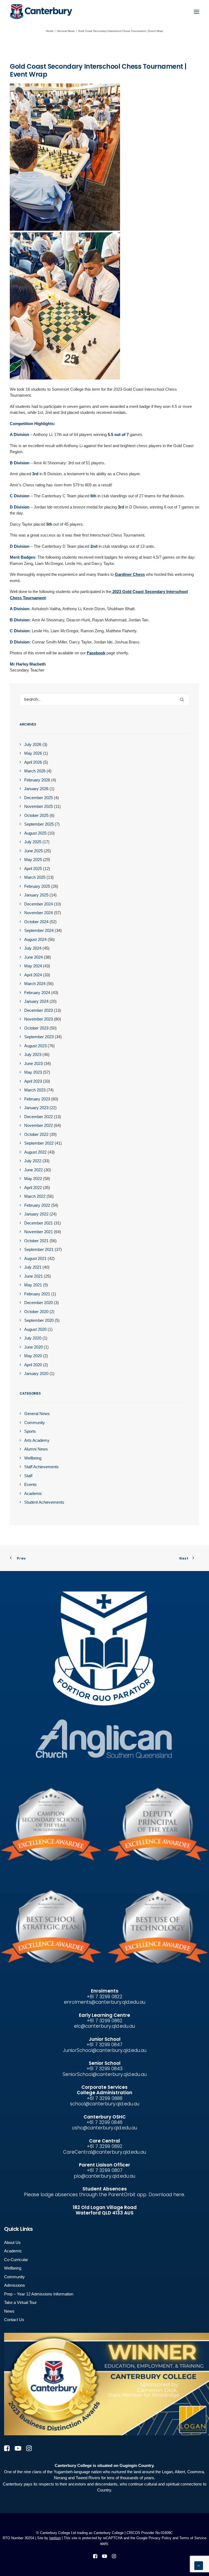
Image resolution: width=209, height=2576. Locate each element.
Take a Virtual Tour (20, 2302)
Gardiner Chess (130, 574)
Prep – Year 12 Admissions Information (39, 2294)
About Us (12, 2242)
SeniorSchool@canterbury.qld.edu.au (105, 2074)
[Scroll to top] (199, 2565)
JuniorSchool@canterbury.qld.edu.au (105, 2050)
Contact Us (14, 2320)
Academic (13, 2251)
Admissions (15, 2285)
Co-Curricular (16, 2260)
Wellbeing (13, 2268)
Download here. (167, 2195)
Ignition (55, 2538)
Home (50, 31)
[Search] (104, 699)
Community (14, 2277)
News (9, 2311)
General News (66, 31)
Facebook (96, 653)
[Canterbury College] (21, 12)
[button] (196, 12)
